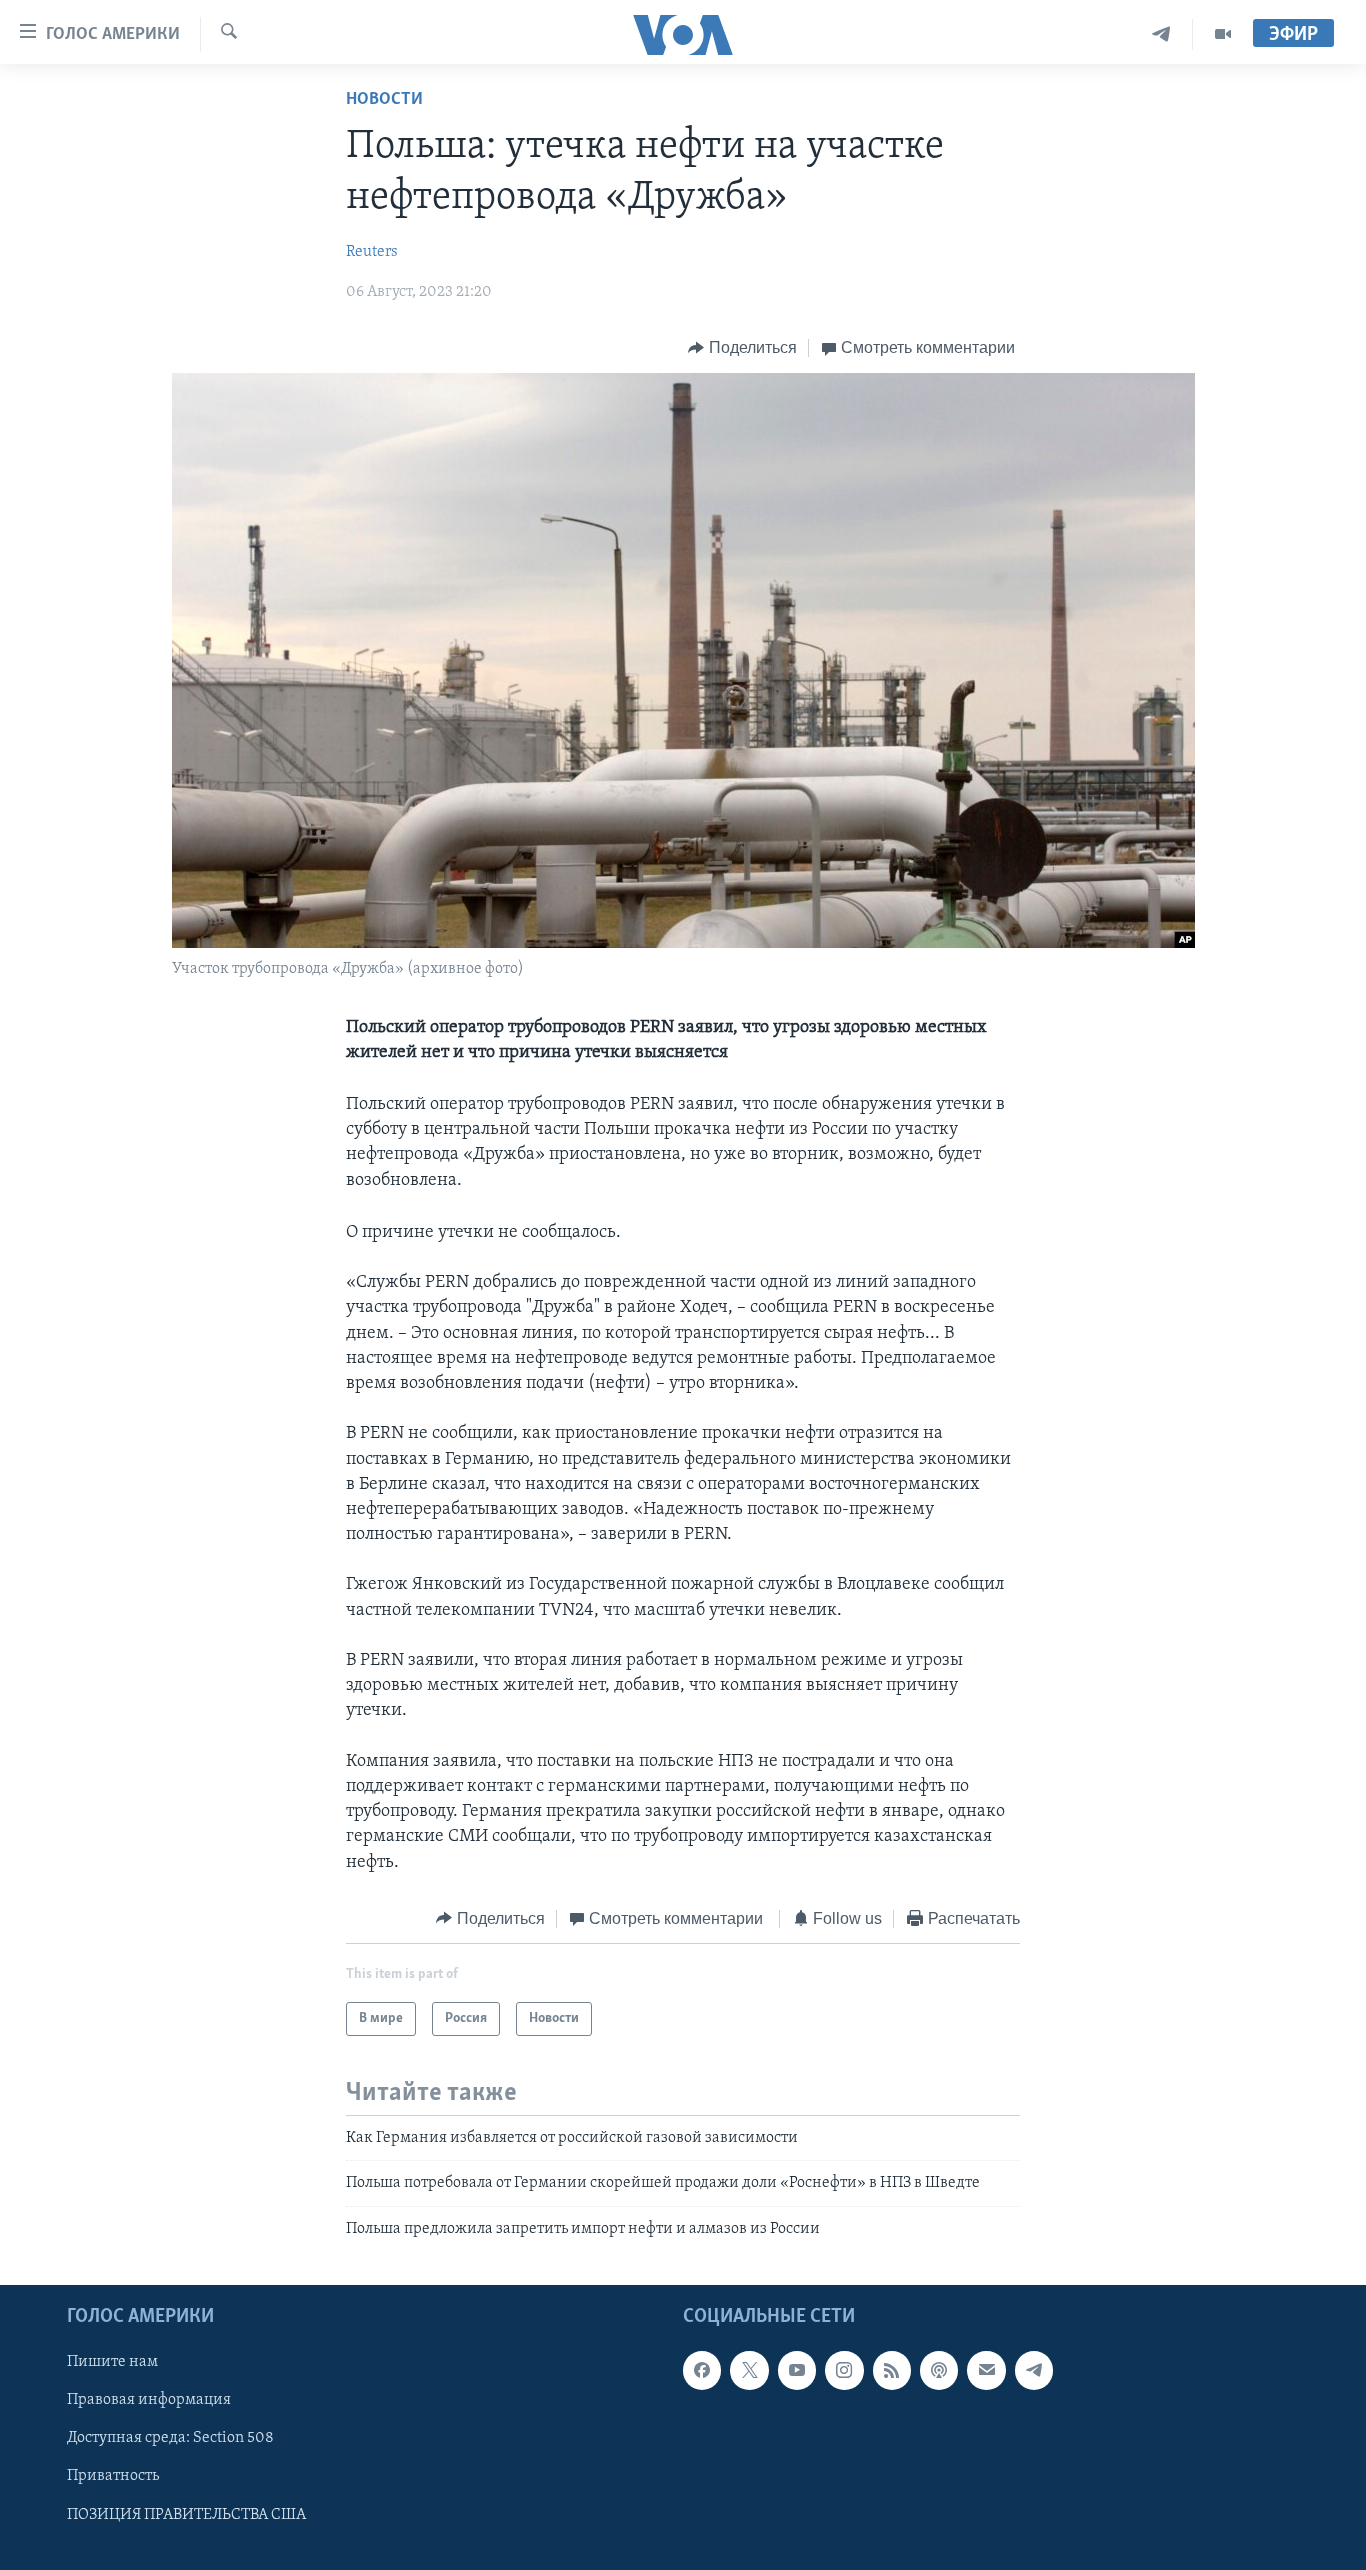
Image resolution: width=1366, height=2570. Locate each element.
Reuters (372, 252)
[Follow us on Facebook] (702, 2371)
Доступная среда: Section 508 (170, 2439)
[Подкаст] (939, 2371)
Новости (384, 100)
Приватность (113, 2477)
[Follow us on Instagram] (844, 2371)
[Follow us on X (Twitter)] (749, 2371)
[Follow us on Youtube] (797, 2371)
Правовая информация (149, 2401)
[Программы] (1223, 34)
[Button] (742, 348)
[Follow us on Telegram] (1034, 2371)
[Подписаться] (986, 2371)
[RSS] (892, 2371)
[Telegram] (1161, 34)
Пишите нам (112, 2363)
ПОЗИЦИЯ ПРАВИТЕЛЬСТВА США (186, 2515)
